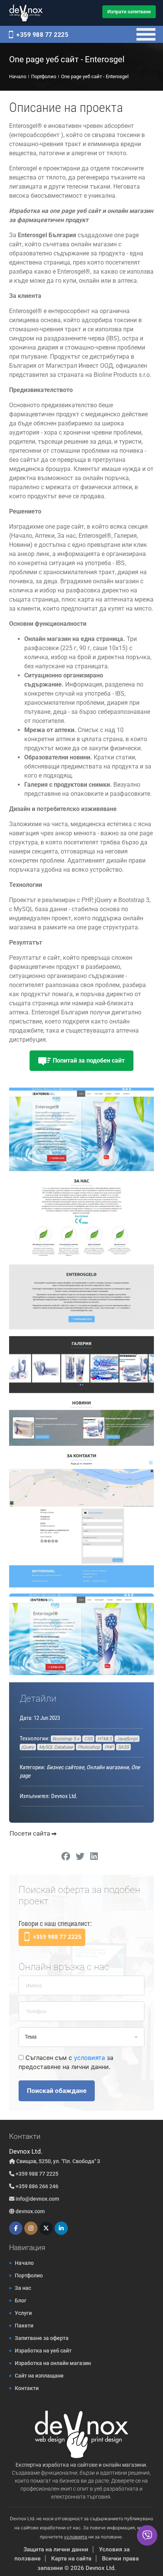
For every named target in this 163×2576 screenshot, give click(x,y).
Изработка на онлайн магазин (53, 2363)
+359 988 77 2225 (42, 35)
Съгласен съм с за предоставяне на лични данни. (66, 2062)
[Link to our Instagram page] (31, 2228)
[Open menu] (146, 34)
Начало (24, 2263)
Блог (21, 2300)
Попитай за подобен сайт (88, 1060)
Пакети (24, 2326)
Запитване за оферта (42, 2338)
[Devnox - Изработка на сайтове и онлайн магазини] (26, 13)
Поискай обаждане (57, 2091)
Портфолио (29, 2275)
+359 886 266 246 (36, 2186)
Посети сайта (31, 1833)
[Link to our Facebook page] (16, 2228)
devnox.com (30, 2211)
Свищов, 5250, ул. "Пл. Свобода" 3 (58, 2161)
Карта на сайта (71, 2559)
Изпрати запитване (129, 12)
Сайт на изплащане (39, 2376)
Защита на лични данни (56, 2549)
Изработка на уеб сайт (43, 2351)
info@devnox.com (37, 2199)
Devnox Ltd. (101, 2568)
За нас (23, 2288)
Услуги (23, 2313)
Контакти (27, 2388)
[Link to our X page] (46, 2228)
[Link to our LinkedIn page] (61, 2228)
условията (89, 2058)
